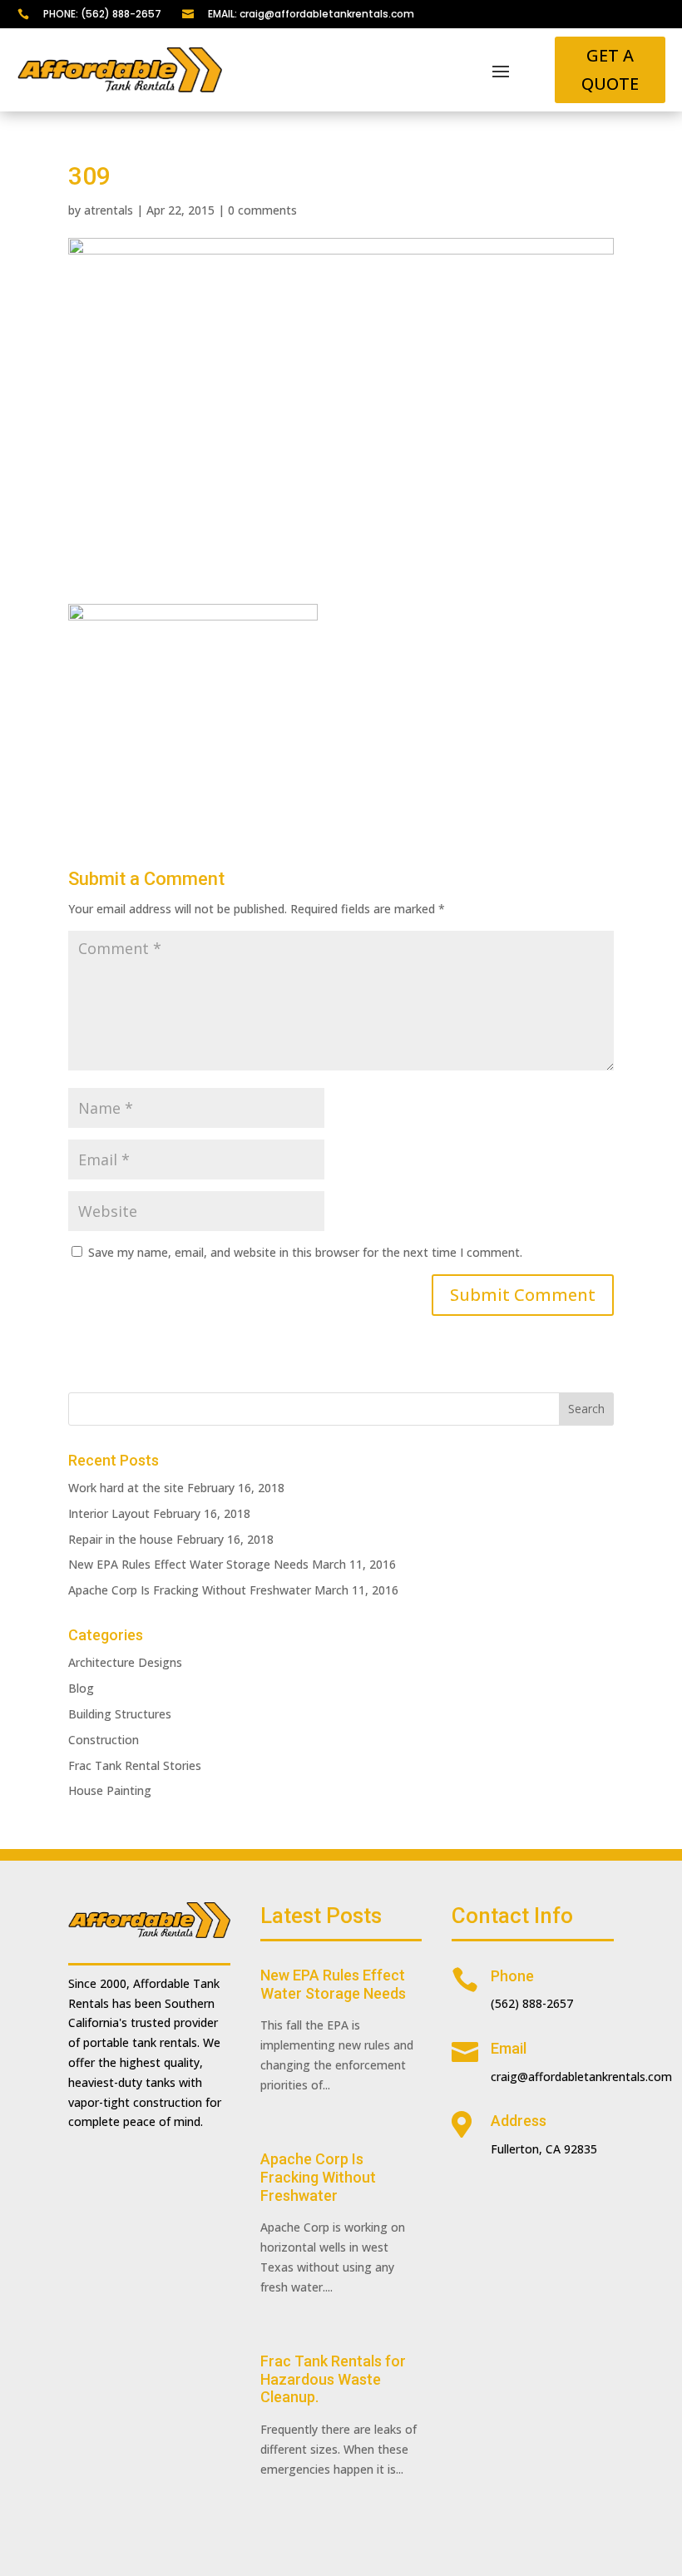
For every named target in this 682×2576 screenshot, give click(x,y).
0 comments (262, 210)
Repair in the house (121, 1539)
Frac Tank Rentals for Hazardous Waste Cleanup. (333, 2379)
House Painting (110, 1790)
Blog (81, 1688)
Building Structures (120, 1714)
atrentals (109, 210)
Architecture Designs (125, 1662)
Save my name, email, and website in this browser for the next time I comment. (305, 1252)
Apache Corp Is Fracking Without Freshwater (190, 1590)
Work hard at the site (126, 1488)
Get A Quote (610, 69)
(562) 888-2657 (532, 2003)
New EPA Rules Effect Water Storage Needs (188, 1564)
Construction (104, 1740)
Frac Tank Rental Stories (135, 1765)
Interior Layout (109, 1513)
